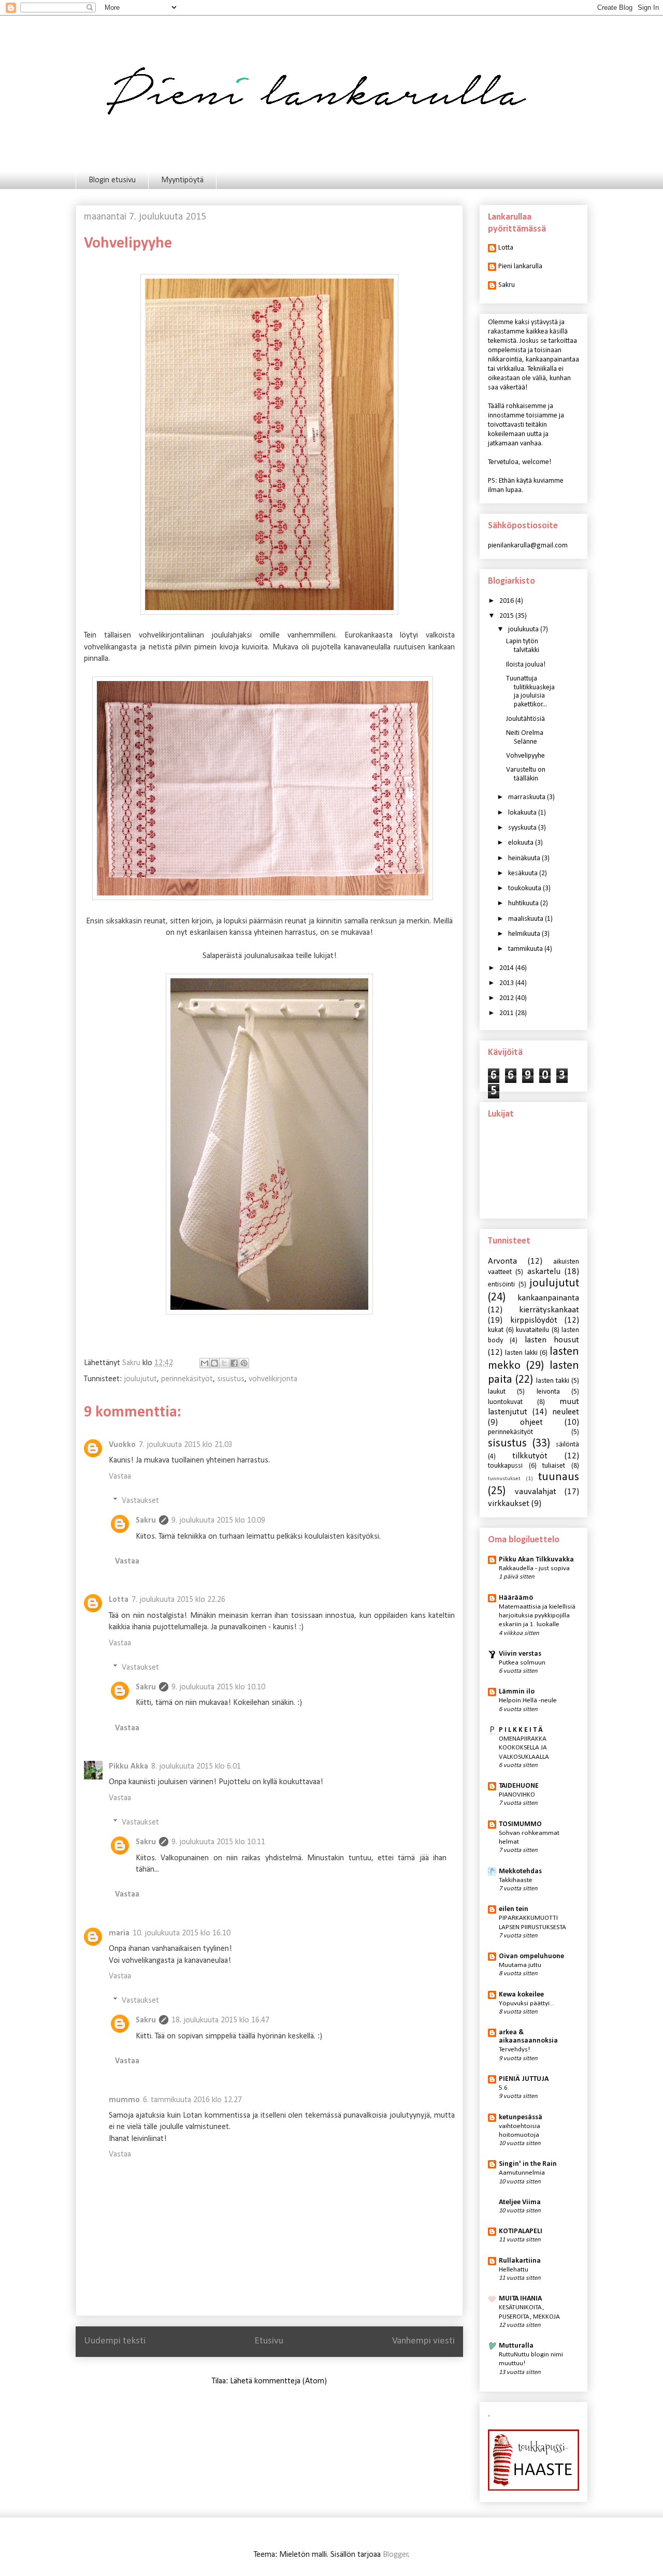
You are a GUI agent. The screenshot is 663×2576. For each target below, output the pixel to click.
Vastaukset (140, 1501)
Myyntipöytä (182, 180)
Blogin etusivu (112, 180)
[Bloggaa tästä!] (214, 1363)
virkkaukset (509, 1504)
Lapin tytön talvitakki (523, 646)
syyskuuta (523, 828)
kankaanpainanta (548, 1298)
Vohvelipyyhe (525, 756)
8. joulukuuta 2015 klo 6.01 (196, 1767)
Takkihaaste (516, 1880)
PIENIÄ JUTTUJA (524, 2079)
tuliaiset (554, 1466)
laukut (497, 1392)
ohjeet (531, 1422)
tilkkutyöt (530, 1456)
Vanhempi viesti (423, 2341)
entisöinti (501, 1285)
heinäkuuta (525, 858)
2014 (507, 968)
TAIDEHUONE (519, 1786)
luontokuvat (505, 1402)
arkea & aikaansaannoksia (528, 2037)
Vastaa (120, 1477)
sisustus (231, 1379)
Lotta (119, 1600)
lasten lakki (521, 1353)
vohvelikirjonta (273, 1379)
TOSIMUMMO (520, 1824)
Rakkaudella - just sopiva (534, 1568)
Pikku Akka (128, 1767)
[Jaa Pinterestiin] (244, 1363)
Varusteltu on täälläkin (526, 774)
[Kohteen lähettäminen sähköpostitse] (205, 1363)
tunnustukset (504, 1479)
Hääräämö (516, 1598)
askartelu (544, 1272)
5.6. (504, 2088)
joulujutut (140, 1379)
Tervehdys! (514, 2050)
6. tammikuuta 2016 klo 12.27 (192, 2100)
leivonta (548, 1392)
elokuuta (522, 843)
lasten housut (552, 1340)
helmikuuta (525, 934)
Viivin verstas (520, 1654)
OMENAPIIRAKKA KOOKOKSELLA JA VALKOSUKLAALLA (524, 1748)
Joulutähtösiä (525, 719)
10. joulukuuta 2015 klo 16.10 (182, 1933)
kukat (496, 1330)
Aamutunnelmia (522, 2173)
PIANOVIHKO (517, 1795)
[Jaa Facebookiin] (234, 1363)
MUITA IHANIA (520, 2299)
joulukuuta (524, 629)
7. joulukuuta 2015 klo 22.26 (178, 1600)
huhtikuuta (524, 903)
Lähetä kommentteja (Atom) (278, 2381)
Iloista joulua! (526, 665)
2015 (507, 616)
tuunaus (559, 1477)
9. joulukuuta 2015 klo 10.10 (218, 1687)
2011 (507, 1013)
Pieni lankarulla (520, 266)
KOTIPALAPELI (521, 2231)
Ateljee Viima (520, 2202)
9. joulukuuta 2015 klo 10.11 (218, 1842)
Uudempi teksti (115, 2341)
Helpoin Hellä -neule (528, 1701)
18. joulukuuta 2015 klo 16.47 (220, 2020)
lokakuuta (523, 813)
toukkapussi (505, 1466)
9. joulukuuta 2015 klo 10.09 (218, 1521)
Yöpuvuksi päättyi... (527, 2003)
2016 (507, 601)
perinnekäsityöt (187, 1379)
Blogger (395, 2555)
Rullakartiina (520, 2261)
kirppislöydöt (534, 1320)
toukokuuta (525, 888)
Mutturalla (516, 2346)
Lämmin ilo (517, 1692)
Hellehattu (514, 2270)
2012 (507, 998)
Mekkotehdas (520, 1871)
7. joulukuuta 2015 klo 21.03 (186, 1445)
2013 (507, 983)
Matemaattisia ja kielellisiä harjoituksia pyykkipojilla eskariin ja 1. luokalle (537, 1616)
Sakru (146, 1521)
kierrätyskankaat (549, 1310)
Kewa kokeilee (521, 1995)
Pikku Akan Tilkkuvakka (536, 1560)
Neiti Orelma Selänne (525, 737)
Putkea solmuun (522, 1663)
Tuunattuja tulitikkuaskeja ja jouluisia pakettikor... (530, 692)
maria (119, 1933)
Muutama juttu (520, 1965)
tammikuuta (526, 949)
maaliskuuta (527, 919)
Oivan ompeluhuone (531, 1956)
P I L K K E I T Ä (521, 1730)
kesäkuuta (524, 873)
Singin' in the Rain (528, 2164)
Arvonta (502, 1261)
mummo (124, 2100)
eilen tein (514, 1909)
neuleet (566, 1412)
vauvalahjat (536, 1492)
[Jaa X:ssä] (224, 1363)
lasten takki (553, 1381)
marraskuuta (528, 797)
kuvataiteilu (532, 1330)
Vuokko (122, 1445)
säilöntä (567, 1445)
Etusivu (269, 2341)
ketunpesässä (521, 2117)
